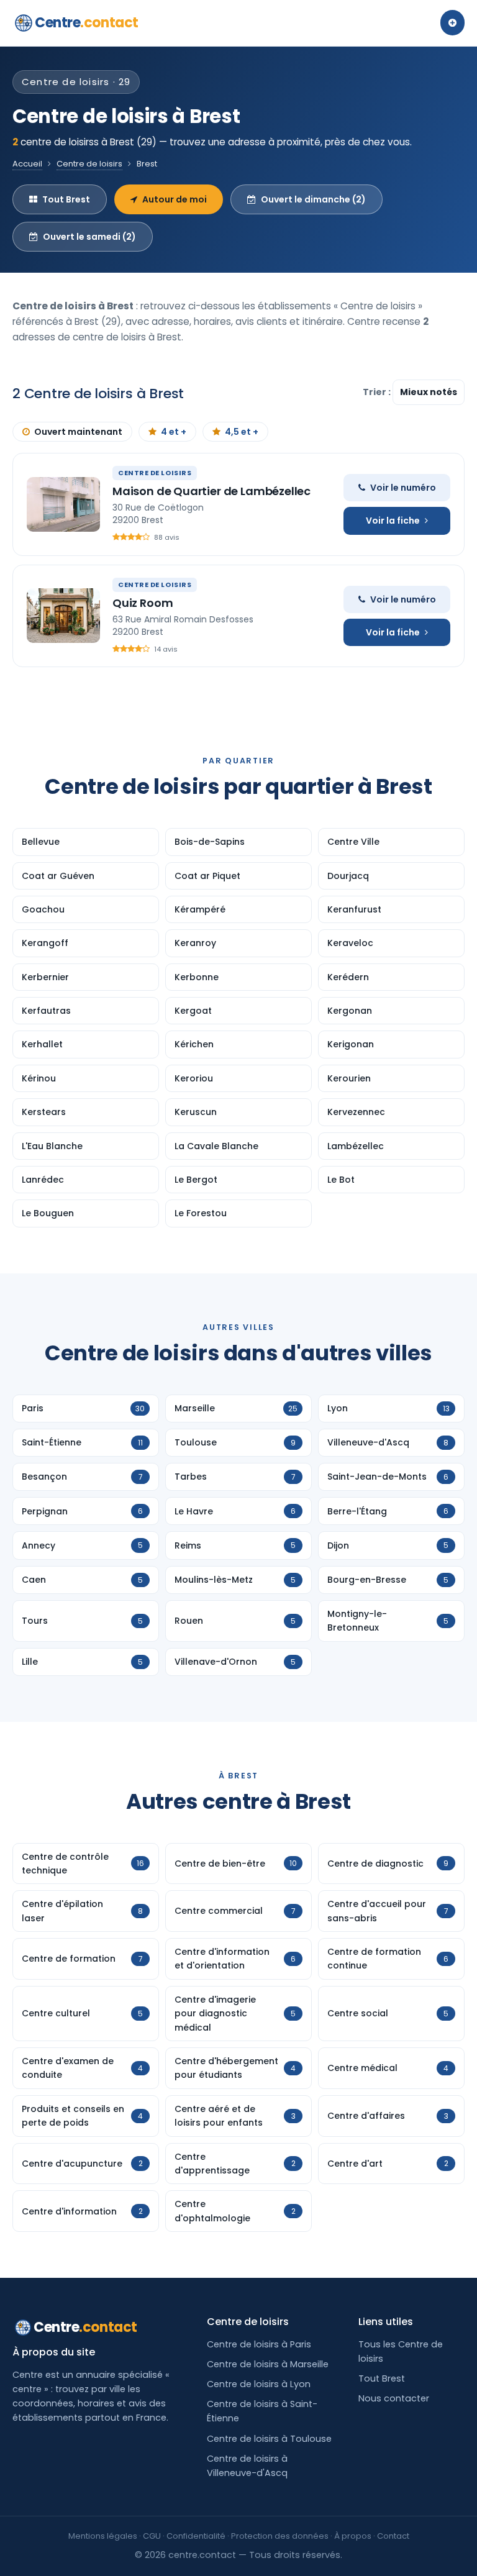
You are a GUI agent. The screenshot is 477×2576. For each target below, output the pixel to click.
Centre (87, 23)
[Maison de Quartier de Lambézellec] (63, 504)
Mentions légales (103, 2536)
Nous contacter (394, 2398)
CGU (152, 2536)
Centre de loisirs (89, 164)
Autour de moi (175, 199)
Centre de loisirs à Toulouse (269, 2439)
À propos (353, 2536)
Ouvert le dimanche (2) (313, 199)
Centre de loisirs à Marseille (268, 2364)
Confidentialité (196, 2536)
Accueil (27, 164)
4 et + (174, 432)
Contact (393, 2536)
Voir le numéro (403, 488)
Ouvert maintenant (78, 432)
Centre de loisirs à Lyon (259, 2384)
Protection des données (280, 2536)
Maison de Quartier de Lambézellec (211, 491)
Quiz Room (143, 603)
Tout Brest (66, 199)
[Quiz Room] (63, 616)
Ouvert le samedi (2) (89, 237)
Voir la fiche (393, 521)
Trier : (378, 392)
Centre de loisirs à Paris (259, 2344)
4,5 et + (242, 432)
